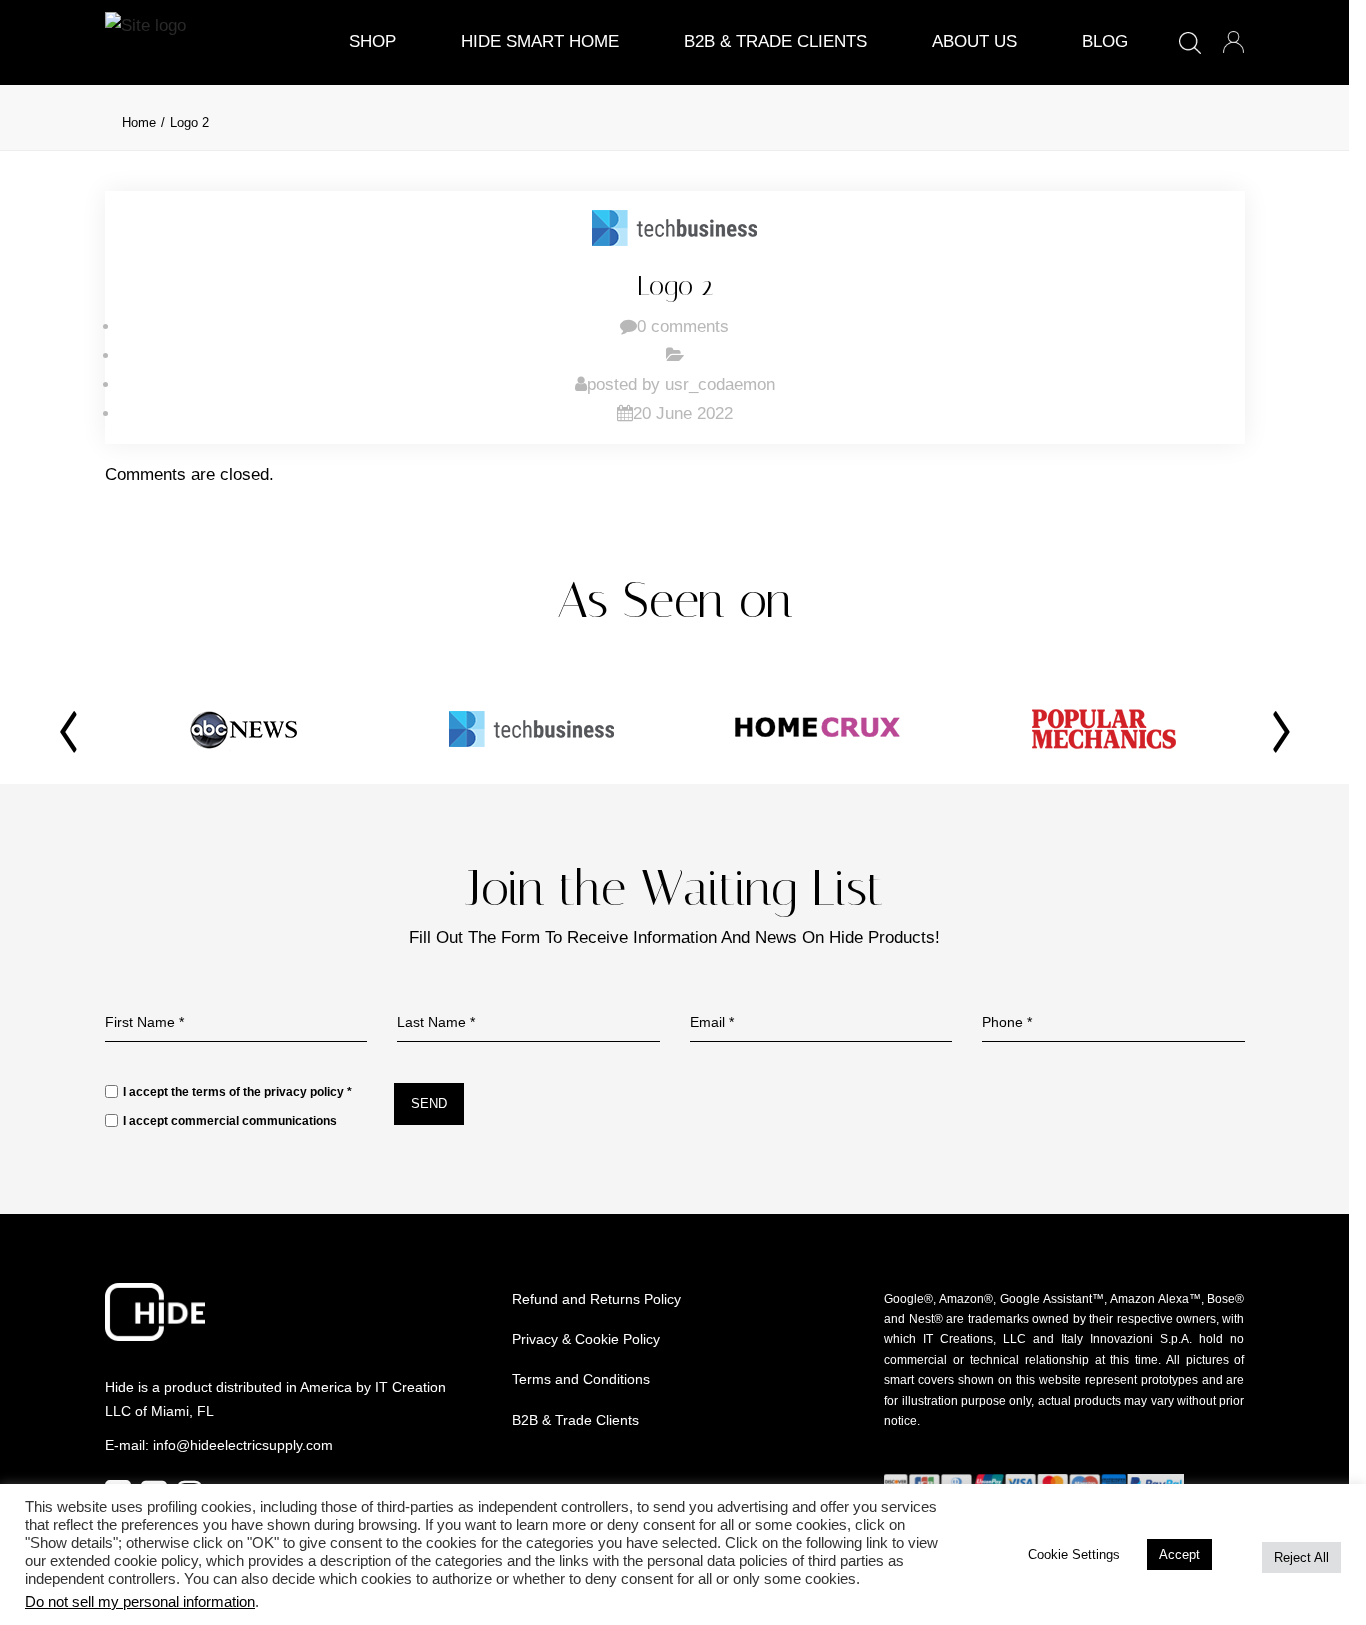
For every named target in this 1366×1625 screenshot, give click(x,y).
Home (139, 122)
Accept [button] (1179, 1554)
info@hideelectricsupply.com (243, 1445)
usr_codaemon (720, 384)
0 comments (683, 326)
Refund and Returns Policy (596, 1299)
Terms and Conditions (581, 1379)
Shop (372, 41)
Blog (1105, 41)
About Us (974, 41)
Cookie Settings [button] (1074, 1554)
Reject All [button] (1301, 1557)
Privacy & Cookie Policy (586, 1339)
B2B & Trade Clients (775, 41)
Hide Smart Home (540, 41)
